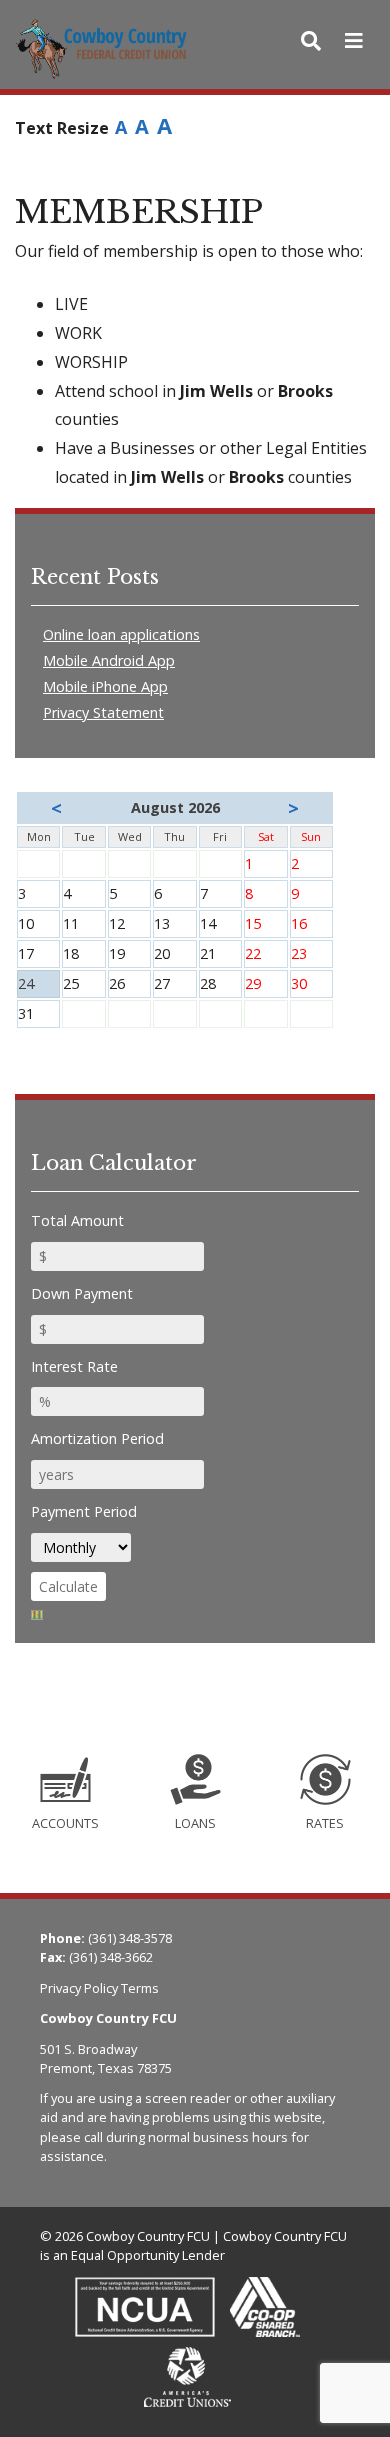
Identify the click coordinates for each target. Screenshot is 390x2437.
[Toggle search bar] (311, 41)
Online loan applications (121, 634)
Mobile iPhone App (105, 686)
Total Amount (77, 1220)
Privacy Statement (103, 712)
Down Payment (82, 1293)
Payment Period (84, 1511)
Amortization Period (97, 1438)
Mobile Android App (109, 660)
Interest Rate (74, 1366)
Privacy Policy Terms (99, 1988)
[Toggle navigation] (354, 41)
